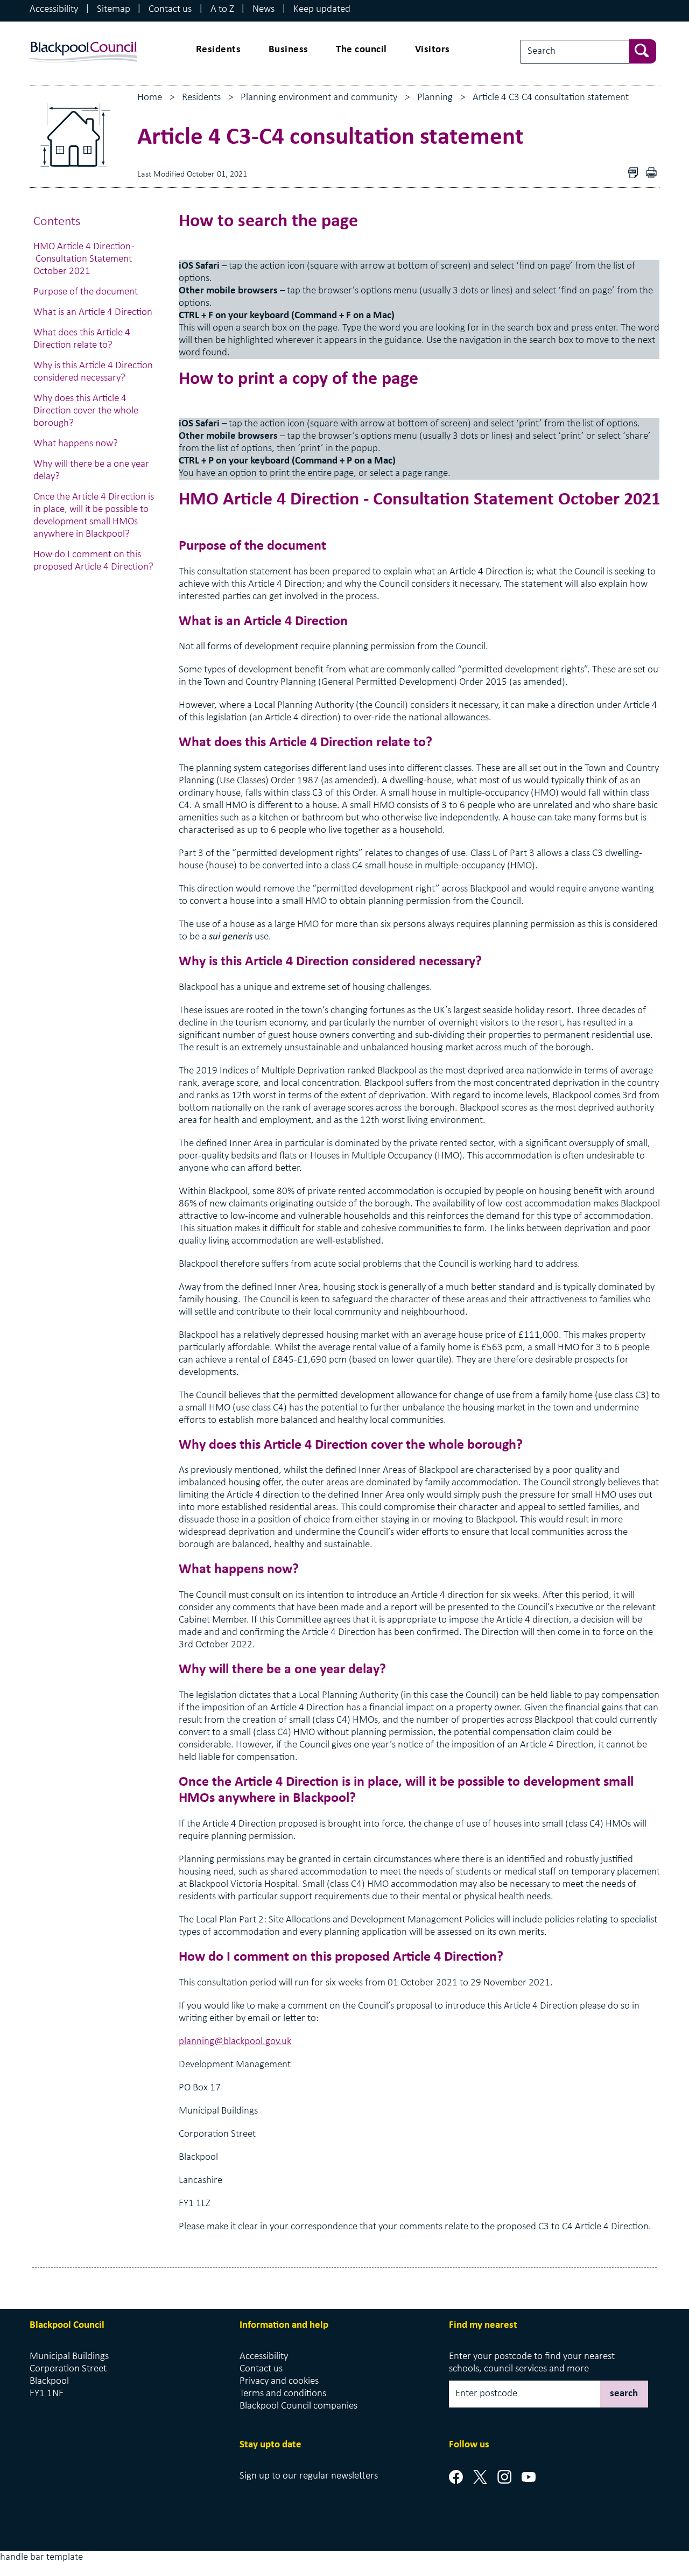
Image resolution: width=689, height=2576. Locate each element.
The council (361, 50)
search (624, 2394)
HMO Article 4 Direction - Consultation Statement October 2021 (84, 259)
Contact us (170, 9)
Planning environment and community (319, 98)
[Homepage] (83, 42)
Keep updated (322, 9)
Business (289, 50)
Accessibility (54, 9)
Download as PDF (636, 174)
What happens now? (76, 444)
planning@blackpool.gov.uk (235, 2042)
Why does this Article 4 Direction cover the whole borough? (86, 411)
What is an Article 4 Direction (94, 313)
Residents (219, 50)
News (263, 9)
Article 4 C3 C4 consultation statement (551, 98)
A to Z (222, 9)
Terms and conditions (283, 2394)
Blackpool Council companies (298, 2406)
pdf (654, 174)
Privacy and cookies (279, 2381)
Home (150, 98)
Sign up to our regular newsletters (309, 2476)
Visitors (433, 50)
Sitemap (114, 9)
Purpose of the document (87, 292)
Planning (435, 98)
